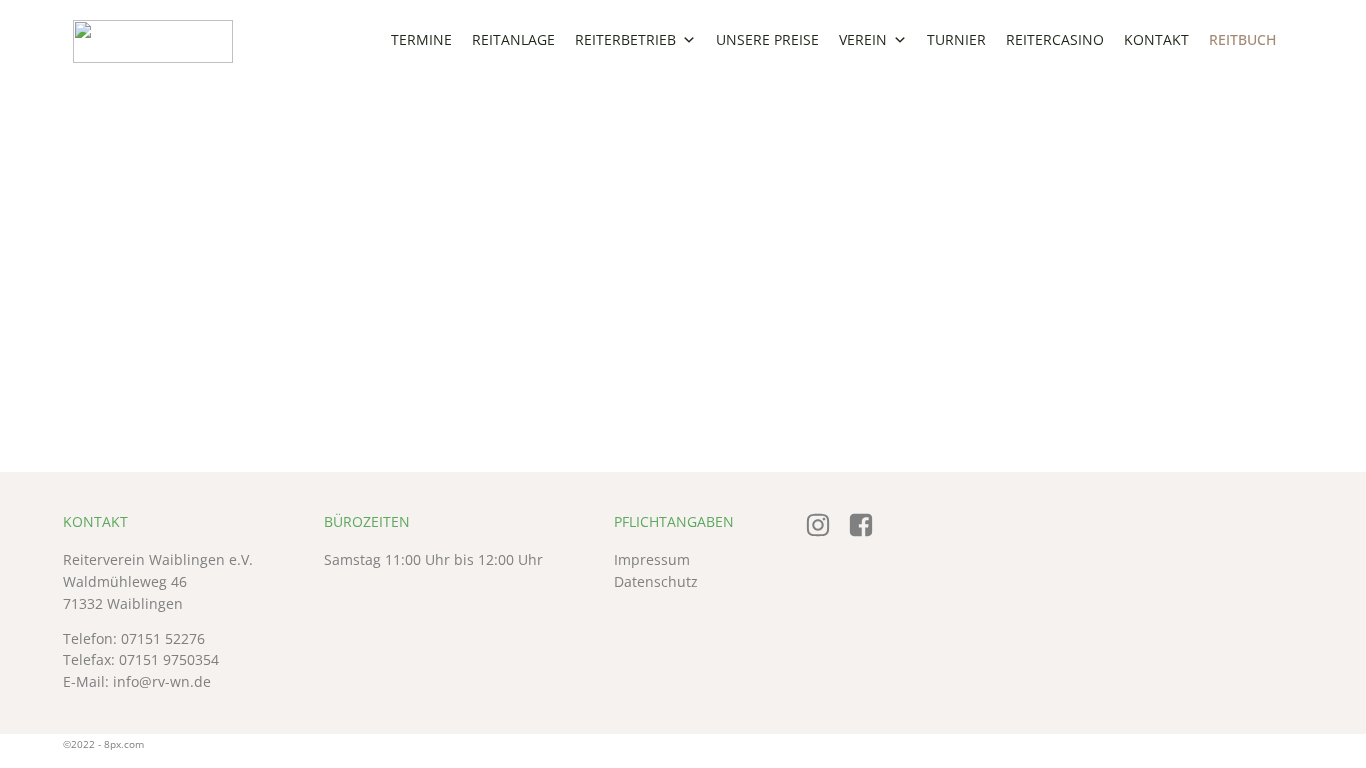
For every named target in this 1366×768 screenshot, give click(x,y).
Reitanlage (513, 39)
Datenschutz (656, 582)
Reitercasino (1055, 39)
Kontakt (1156, 39)
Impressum (652, 560)
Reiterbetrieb (625, 39)
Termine (421, 39)
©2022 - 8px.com (103, 744)
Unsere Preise (767, 39)
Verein (863, 39)
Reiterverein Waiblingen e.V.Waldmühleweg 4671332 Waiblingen (158, 581)
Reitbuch (1242, 39)
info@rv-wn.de (162, 682)
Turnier (956, 39)
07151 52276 (163, 639)
